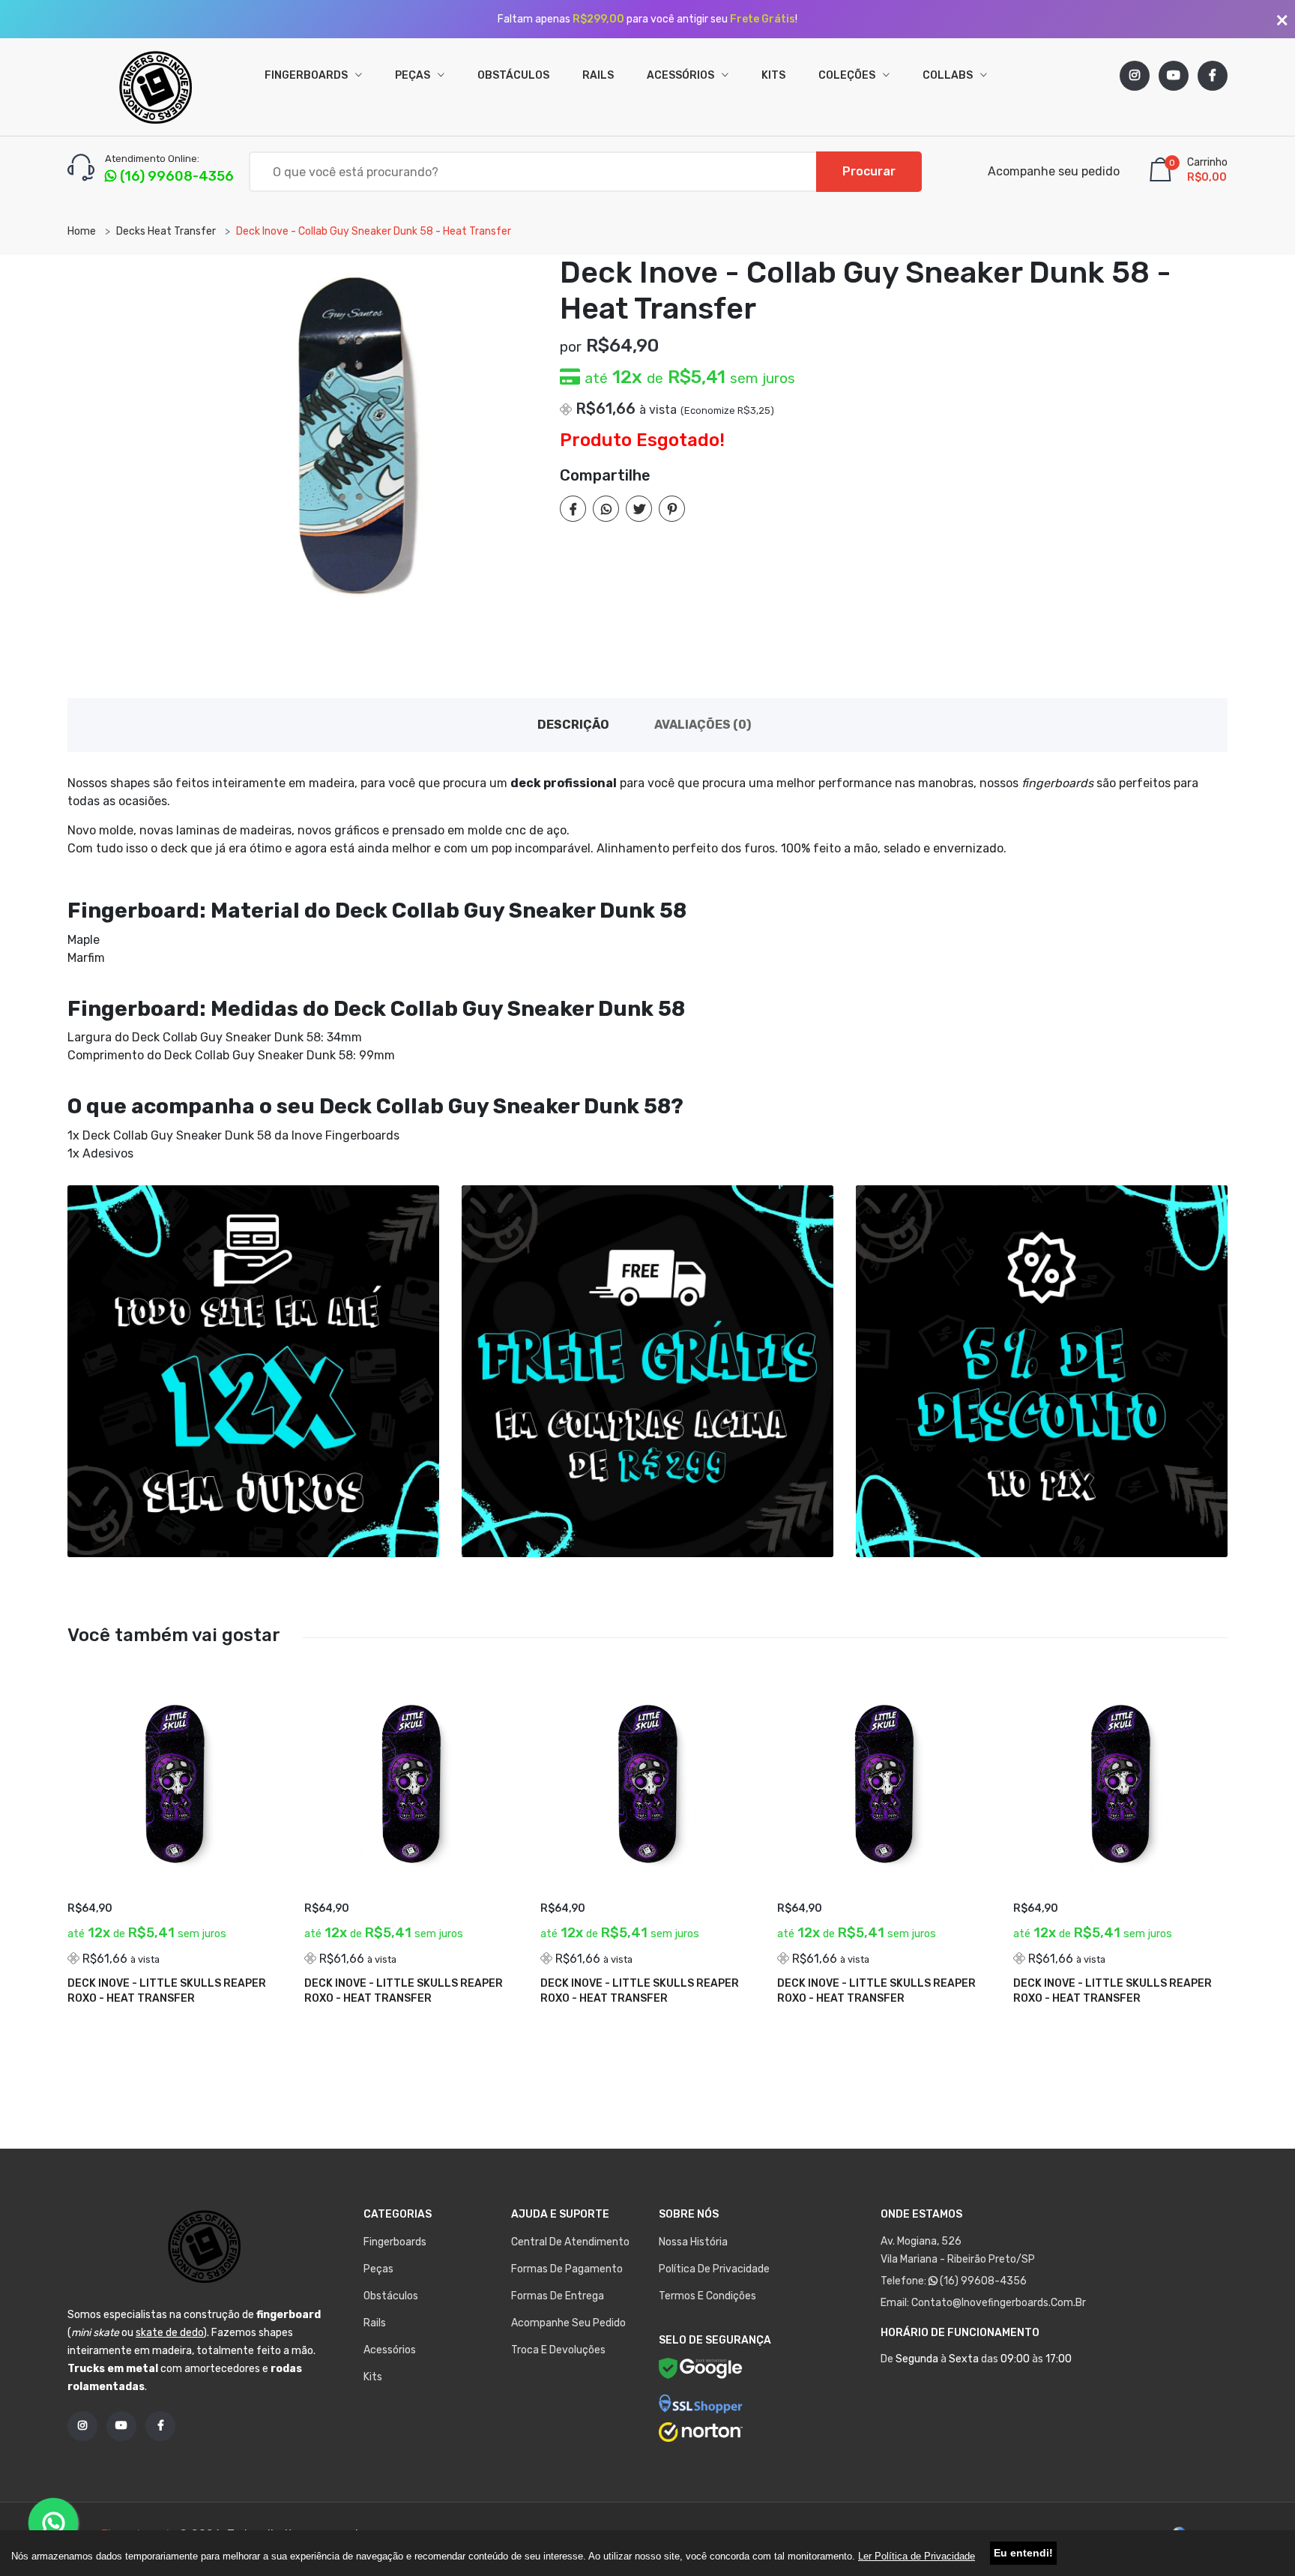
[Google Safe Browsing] (701, 2371)
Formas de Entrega (558, 2296)
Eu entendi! (1023, 2553)
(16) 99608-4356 (982, 2281)
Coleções (848, 75)
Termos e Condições (707, 2296)
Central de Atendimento (570, 2242)
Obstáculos (513, 75)
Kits (773, 75)
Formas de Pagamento (567, 2269)
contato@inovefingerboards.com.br (999, 2303)
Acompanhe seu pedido (1054, 171)
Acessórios (682, 75)
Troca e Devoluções (558, 2350)
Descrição (573, 725)
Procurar (869, 171)
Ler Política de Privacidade (917, 2556)
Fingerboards (307, 75)
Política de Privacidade (714, 2269)
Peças (414, 75)
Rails (598, 75)
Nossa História (693, 2242)
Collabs (949, 75)
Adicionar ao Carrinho (145, 1993)
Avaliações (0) (703, 725)
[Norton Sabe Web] (701, 2432)
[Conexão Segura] (701, 2404)
